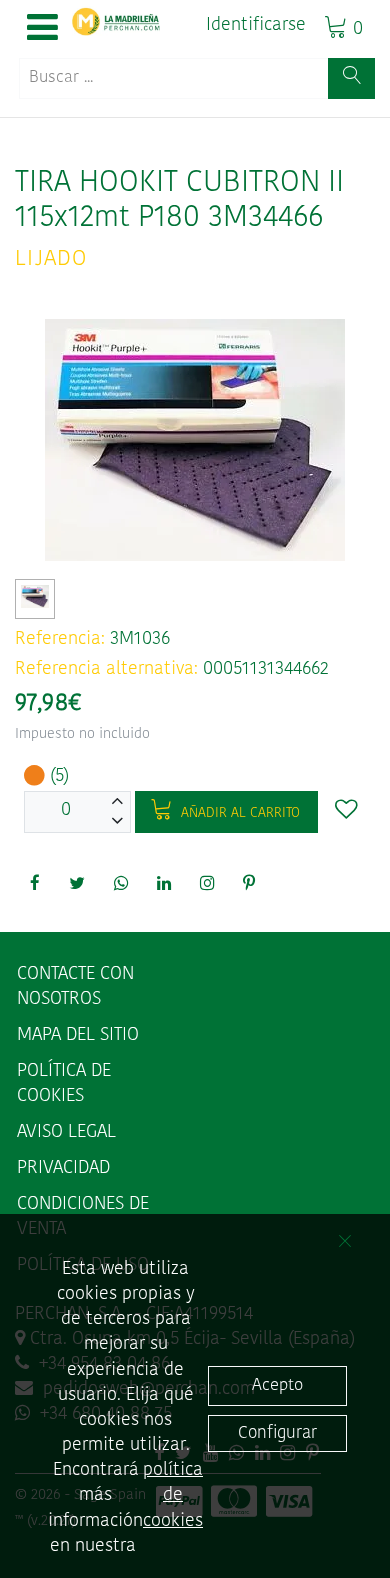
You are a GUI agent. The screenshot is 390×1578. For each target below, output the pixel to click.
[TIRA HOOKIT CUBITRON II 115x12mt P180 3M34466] (35, 596)
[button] (42, 29)
